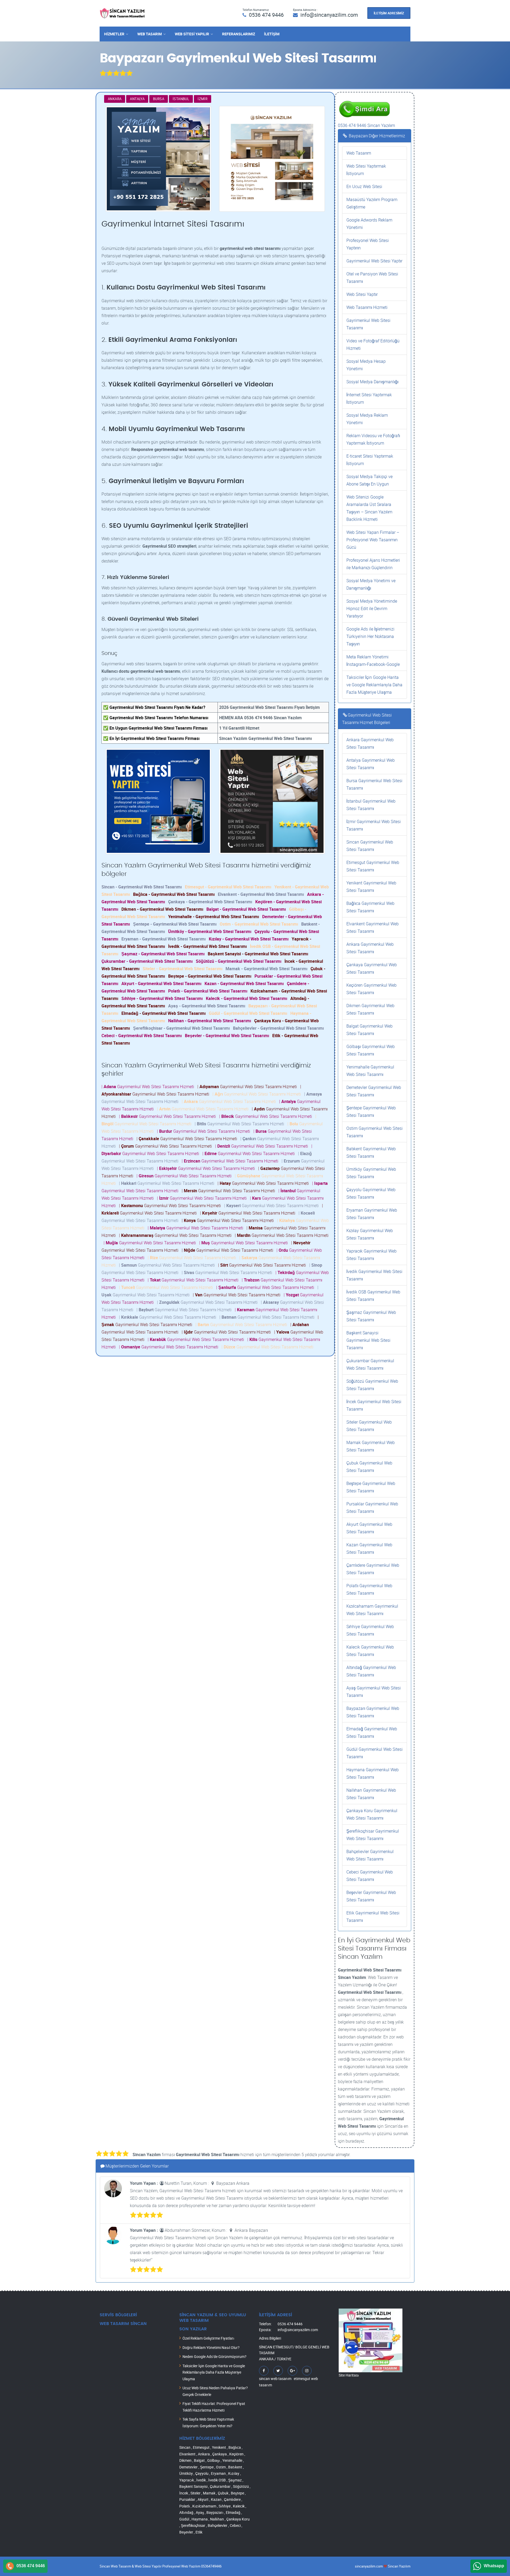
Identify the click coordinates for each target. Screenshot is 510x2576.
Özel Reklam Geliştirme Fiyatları (208, 2338)
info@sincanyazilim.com (329, 15)
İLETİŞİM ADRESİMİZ (389, 13)
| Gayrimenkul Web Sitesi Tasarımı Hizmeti (149, 1087)
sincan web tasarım (275, 2379)
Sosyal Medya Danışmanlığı (372, 382)
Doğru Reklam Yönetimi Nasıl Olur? (211, 2347)
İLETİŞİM (272, 34)
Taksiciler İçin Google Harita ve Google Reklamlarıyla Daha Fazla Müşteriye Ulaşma (374, 685)
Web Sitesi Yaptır (362, 294)
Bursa (159, 99)
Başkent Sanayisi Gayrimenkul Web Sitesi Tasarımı (368, 1340)
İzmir (203, 99)
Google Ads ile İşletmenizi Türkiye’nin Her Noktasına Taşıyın (370, 636)
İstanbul (181, 99)
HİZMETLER (114, 34)
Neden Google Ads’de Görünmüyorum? (214, 2356)
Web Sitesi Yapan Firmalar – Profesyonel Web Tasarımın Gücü (373, 540)
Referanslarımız (239, 34)
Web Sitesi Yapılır (192, 34)
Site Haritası (349, 2375)
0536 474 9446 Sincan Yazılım (366, 125)
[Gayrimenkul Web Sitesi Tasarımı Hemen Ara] (364, 99)
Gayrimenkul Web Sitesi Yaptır (374, 261)
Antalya (137, 99)
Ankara (115, 99)
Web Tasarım (150, 34)
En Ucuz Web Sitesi (364, 186)
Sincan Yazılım (399, 2566)
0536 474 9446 (266, 15)
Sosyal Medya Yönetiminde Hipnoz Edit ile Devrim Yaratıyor (372, 608)
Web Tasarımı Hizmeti (367, 307)
